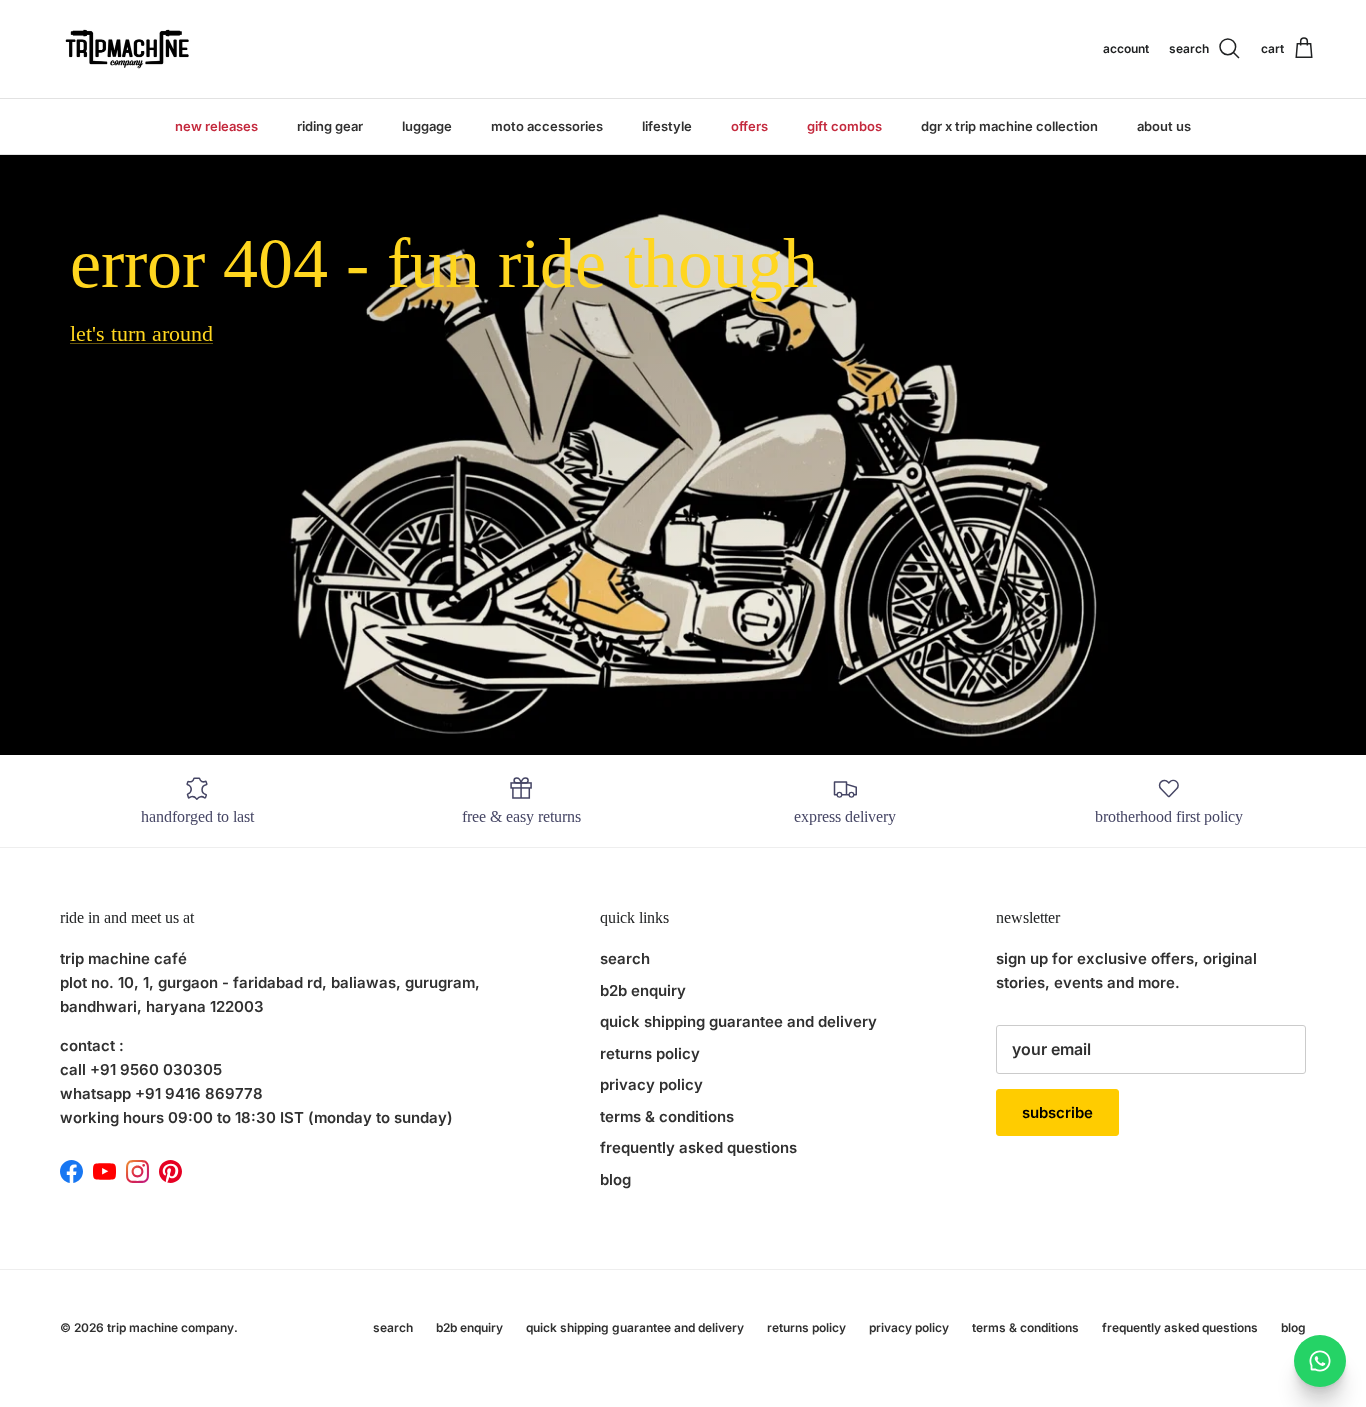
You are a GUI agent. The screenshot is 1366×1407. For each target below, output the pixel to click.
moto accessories (547, 126)
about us (1164, 126)
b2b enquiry (643, 990)
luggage (427, 126)
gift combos (844, 126)
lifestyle (667, 126)
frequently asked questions (698, 1147)
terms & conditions (667, 1116)
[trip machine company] (125, 49)
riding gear (330, 126)
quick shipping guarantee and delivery (738, 1021)
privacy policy (651, 1084)
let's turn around (141, 333)
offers (749, 126)
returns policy (650, 1053)
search (625, 958)
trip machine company (170, 1327)
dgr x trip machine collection (1009, 126)
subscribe (1057, 1112)
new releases (216, 126)
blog (615, 1179)
